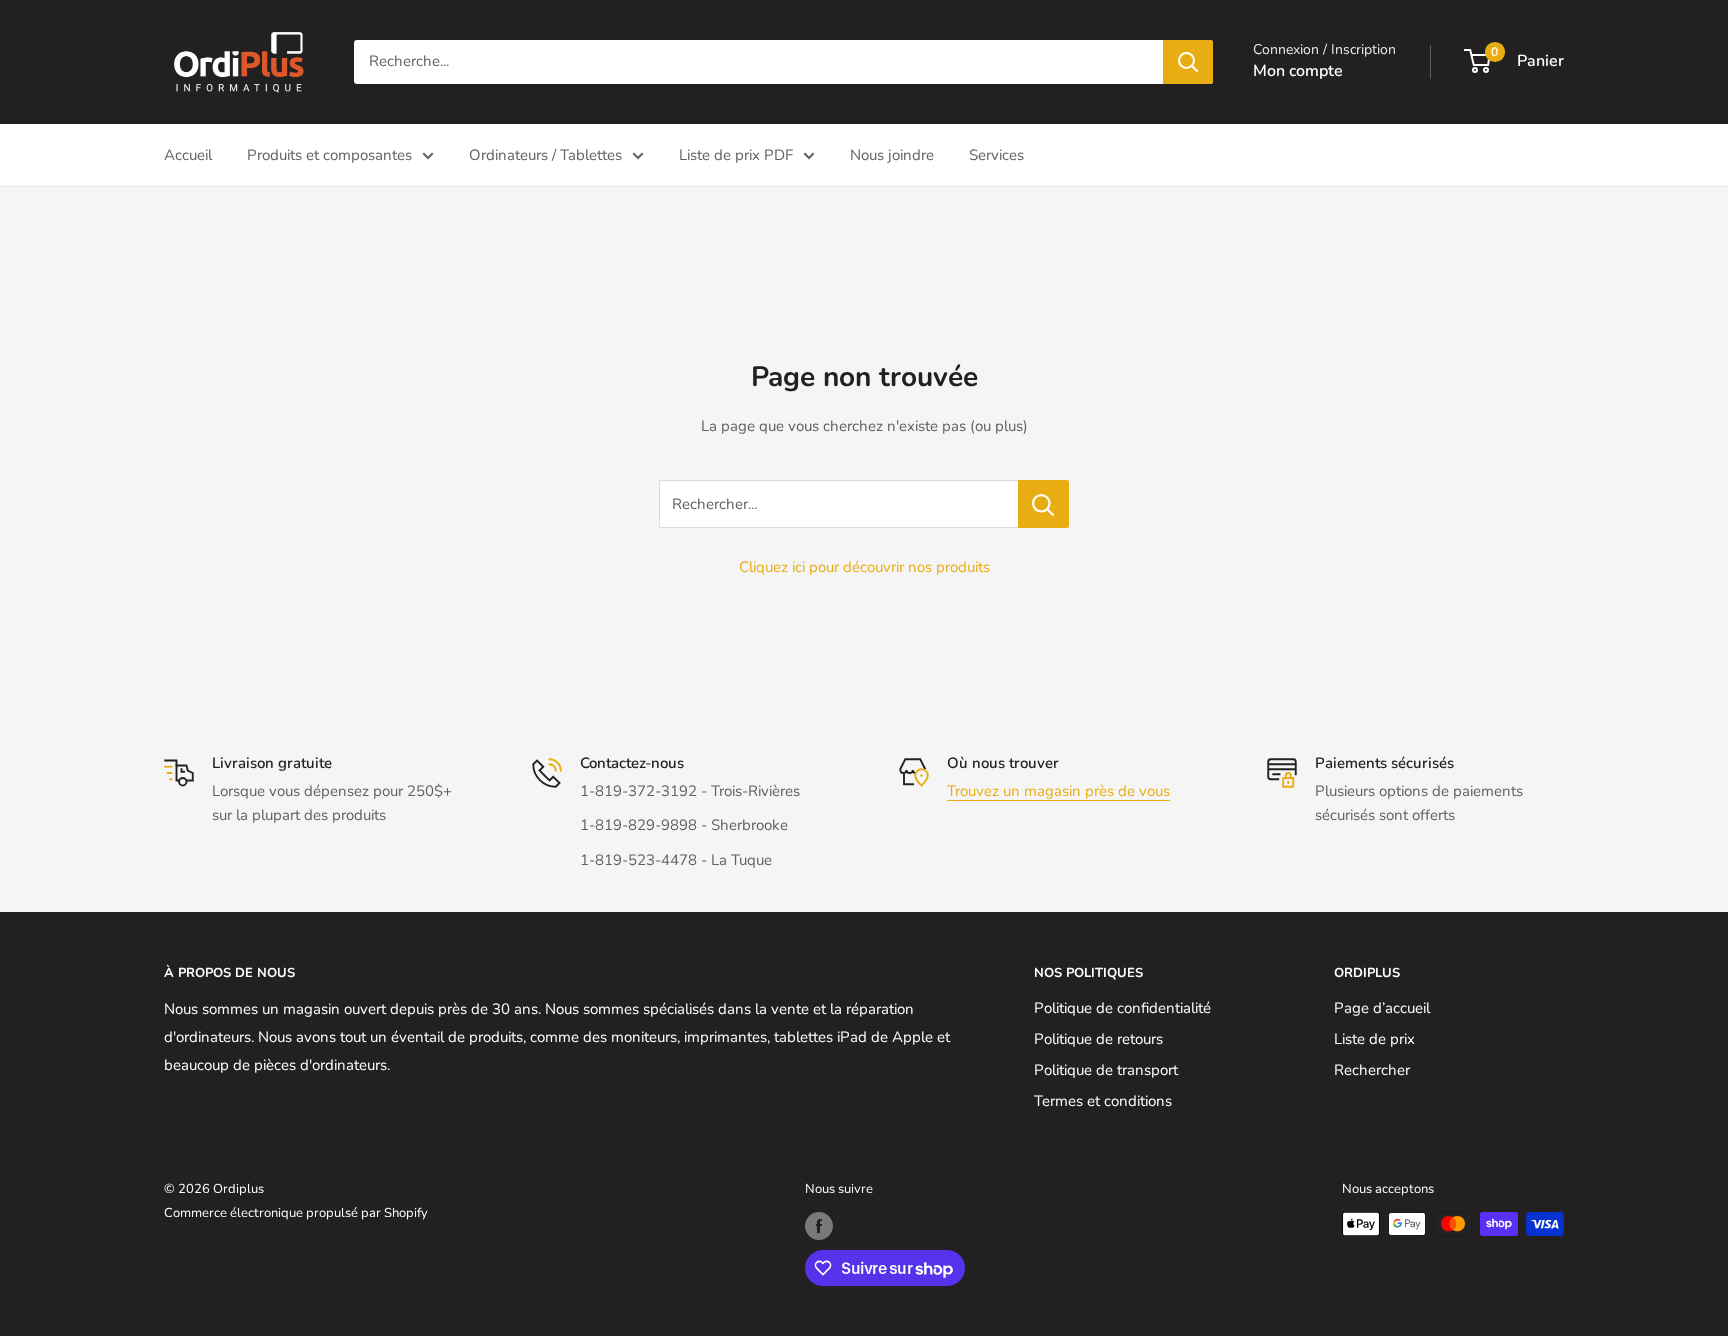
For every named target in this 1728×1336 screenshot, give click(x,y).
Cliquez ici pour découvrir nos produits (864, 567)
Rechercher (1372, 1070)
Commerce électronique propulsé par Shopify (296, 1213)
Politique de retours (1098, 1039)
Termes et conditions (1103, 1101)
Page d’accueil (1382, 1008)
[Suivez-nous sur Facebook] (819, 1226)
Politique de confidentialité (1122, 1008)
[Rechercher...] (1043, 504)
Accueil (188, 155)
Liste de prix (1374, 1039)
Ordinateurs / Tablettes (545, 155)
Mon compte (1298, 71)
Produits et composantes (329, 155)
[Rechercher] (1188, 62)
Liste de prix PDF (736, 155)
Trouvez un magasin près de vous (1058, 791)
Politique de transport (1106, 1070)
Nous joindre (892, 155)
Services (996, 155)
